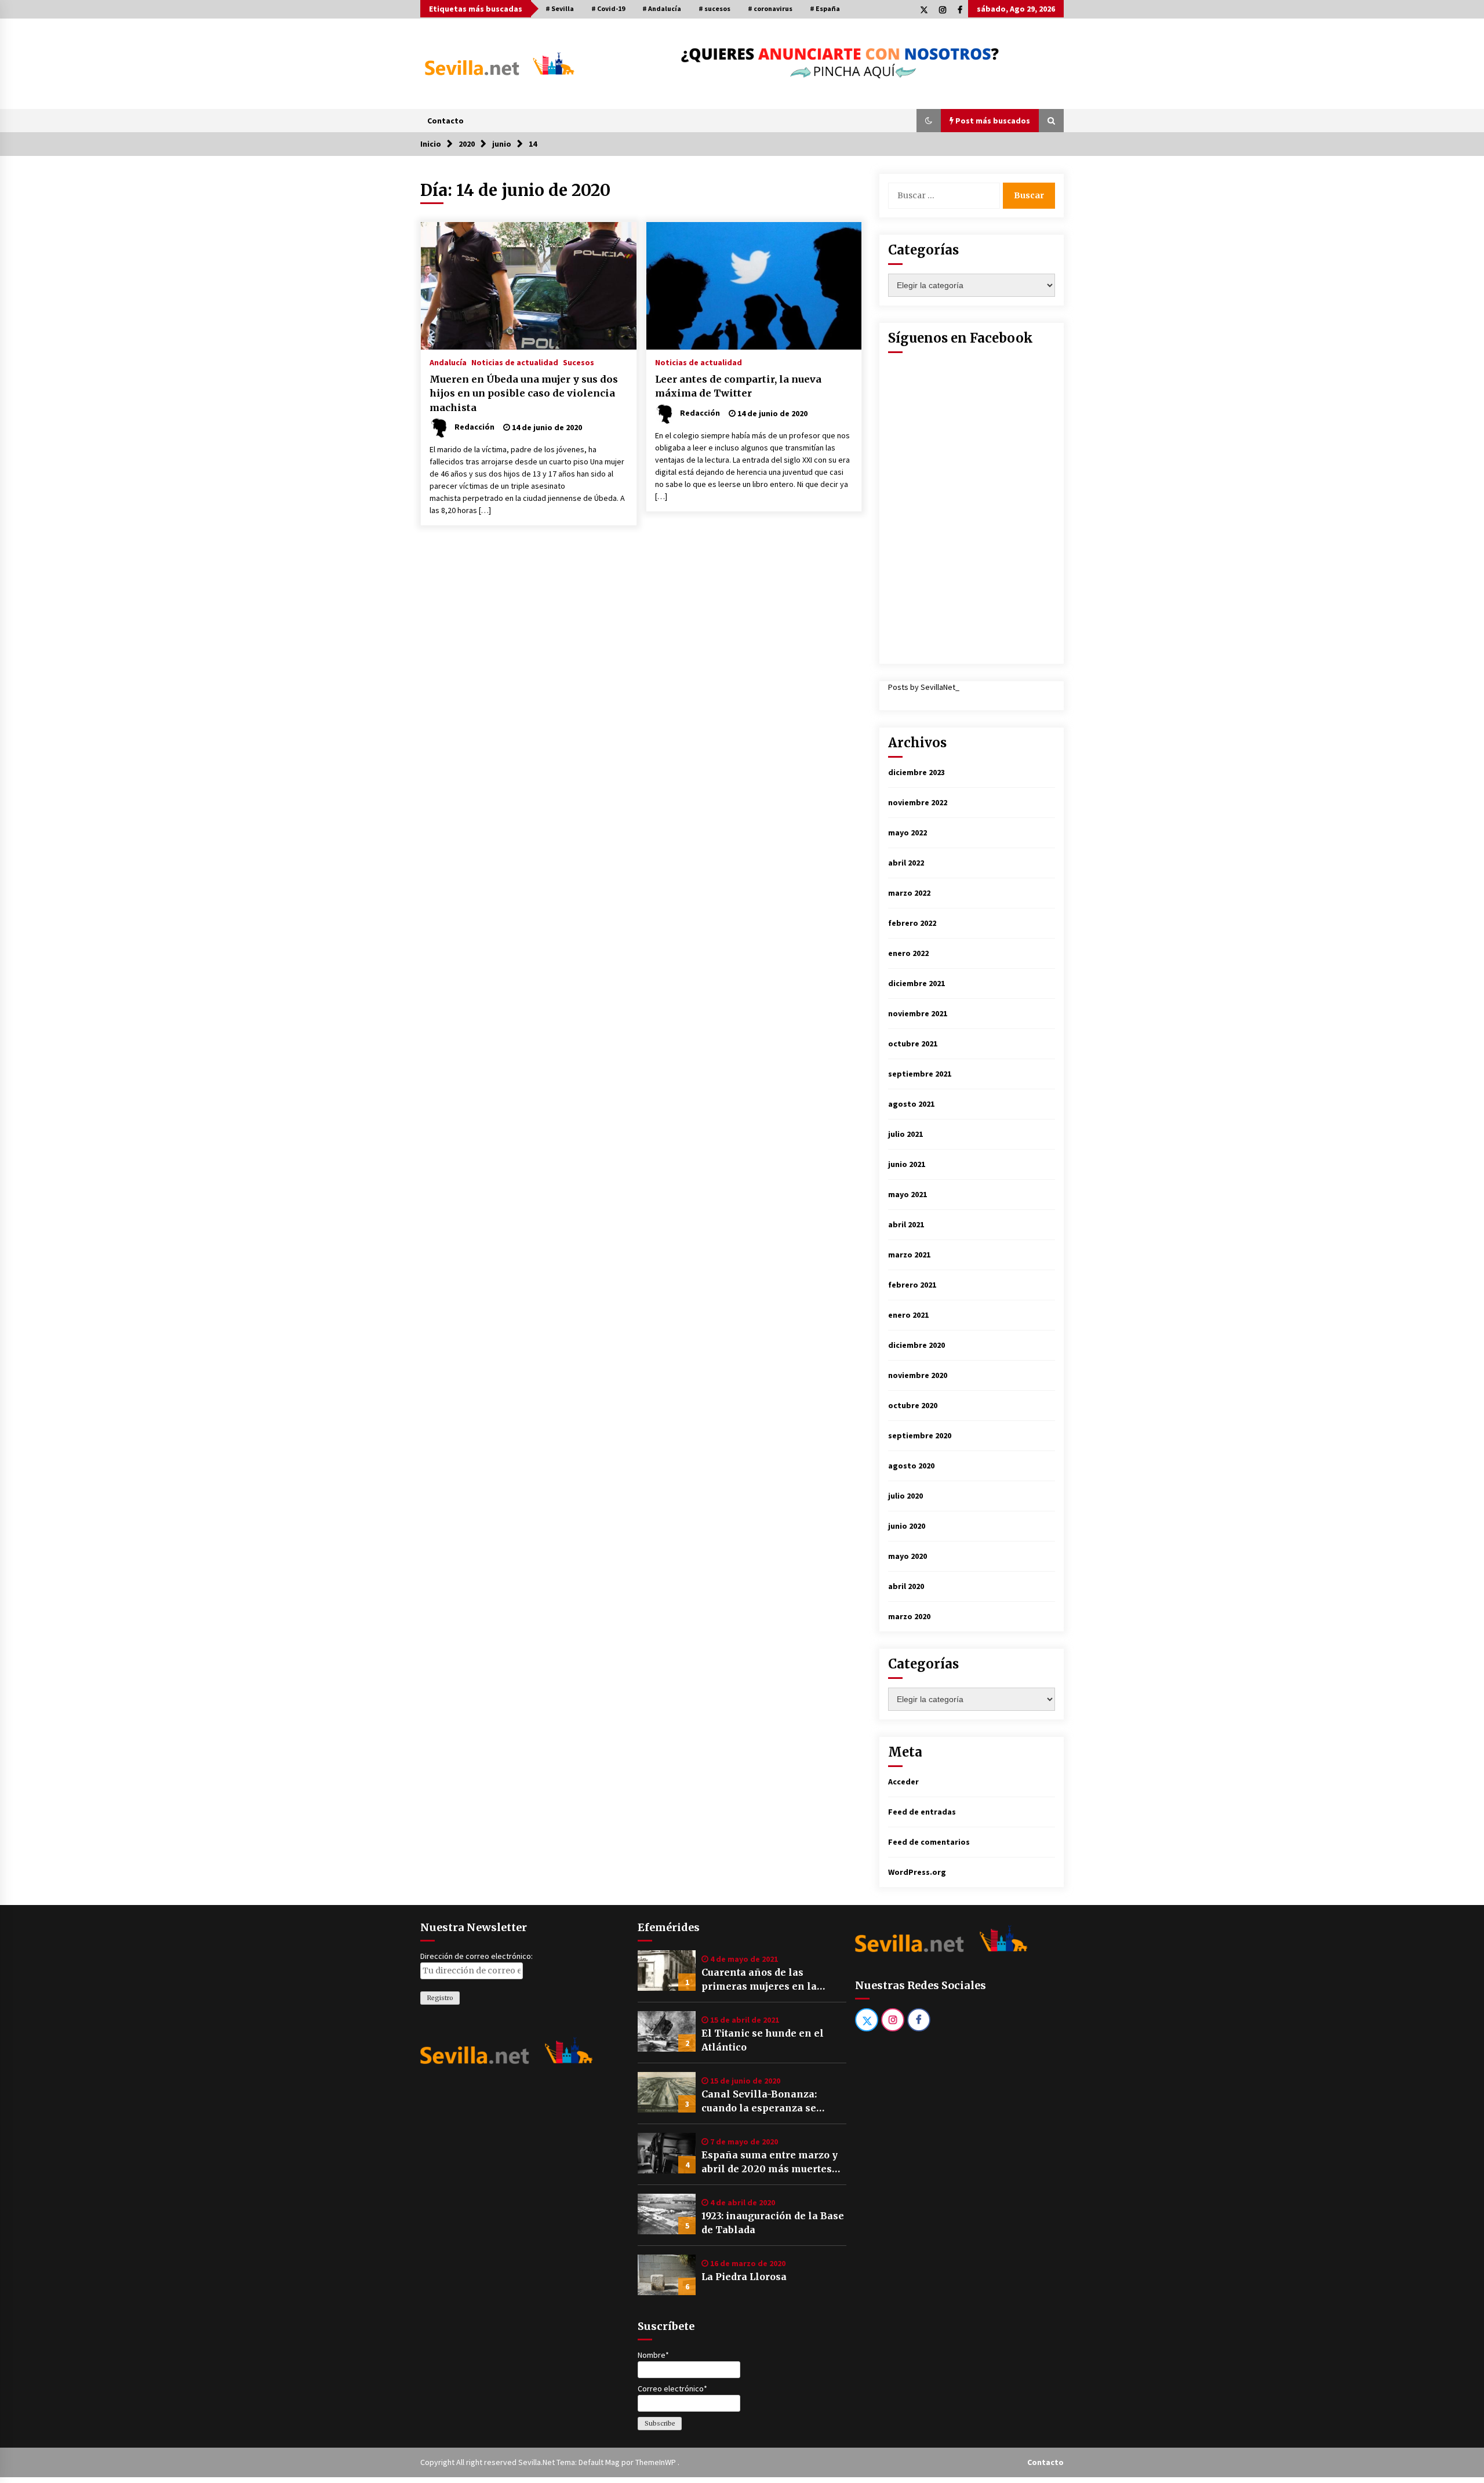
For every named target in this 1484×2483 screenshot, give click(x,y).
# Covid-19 (608, 8)
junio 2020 (907, 1526)
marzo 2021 (909, 1255)
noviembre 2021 (918, 1013)
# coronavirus (770, 8)
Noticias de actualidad (515, 362)
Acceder (903, 1782)
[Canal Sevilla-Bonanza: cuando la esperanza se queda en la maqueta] (667, 2092)
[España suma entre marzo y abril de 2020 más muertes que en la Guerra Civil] (667, 2153)
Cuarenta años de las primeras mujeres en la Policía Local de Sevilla (759, 1980)
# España (825, 8)
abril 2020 (906, 1586)
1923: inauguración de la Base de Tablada (773, 2223)
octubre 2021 (913, 1044)
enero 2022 (908, 953)
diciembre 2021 (916, 983)
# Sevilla (560, 8)
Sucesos (579, 362)
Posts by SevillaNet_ (924, 687)
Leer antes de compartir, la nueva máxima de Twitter (738, 386)
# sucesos (714, 8)
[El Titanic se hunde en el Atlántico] (667, 2031)
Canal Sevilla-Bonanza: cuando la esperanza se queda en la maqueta (759, 2102)
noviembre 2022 (918, 802)
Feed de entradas (922, 1812)
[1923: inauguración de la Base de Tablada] (667, 2214)
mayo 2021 (908, 1194)
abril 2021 (906, 1224)
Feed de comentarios (929, 1842)
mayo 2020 (908, 1556)
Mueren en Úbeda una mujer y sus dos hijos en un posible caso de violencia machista (524, 393)
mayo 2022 (908, 832)
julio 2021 (905, 1134)
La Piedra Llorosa (744, 2277)
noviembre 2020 (918, 1375)
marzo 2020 (909, 1616)
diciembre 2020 (916, 1345)
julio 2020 (905, 1496)
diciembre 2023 (916, 772)
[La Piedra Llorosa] (667, 2275)
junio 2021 (907, 1164)
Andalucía (448, 362)
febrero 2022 (912, 923)
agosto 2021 (911, 1104)
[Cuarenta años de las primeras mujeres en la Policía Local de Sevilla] (667, 1971)
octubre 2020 (913, 1405)
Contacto (445, 121)
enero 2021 (908, 1315)
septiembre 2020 (920, 1435)
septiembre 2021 (920, 1074)
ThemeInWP (656, 2462)
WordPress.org (917, 1872)
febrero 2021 (912, 1285)
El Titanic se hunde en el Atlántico (763, 2040)
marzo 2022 (909, 893)
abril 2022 (906, 863)
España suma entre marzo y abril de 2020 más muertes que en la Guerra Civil (770, 2162)
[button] (929, 121)
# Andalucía (662, 8)
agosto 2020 (911, 1466)
